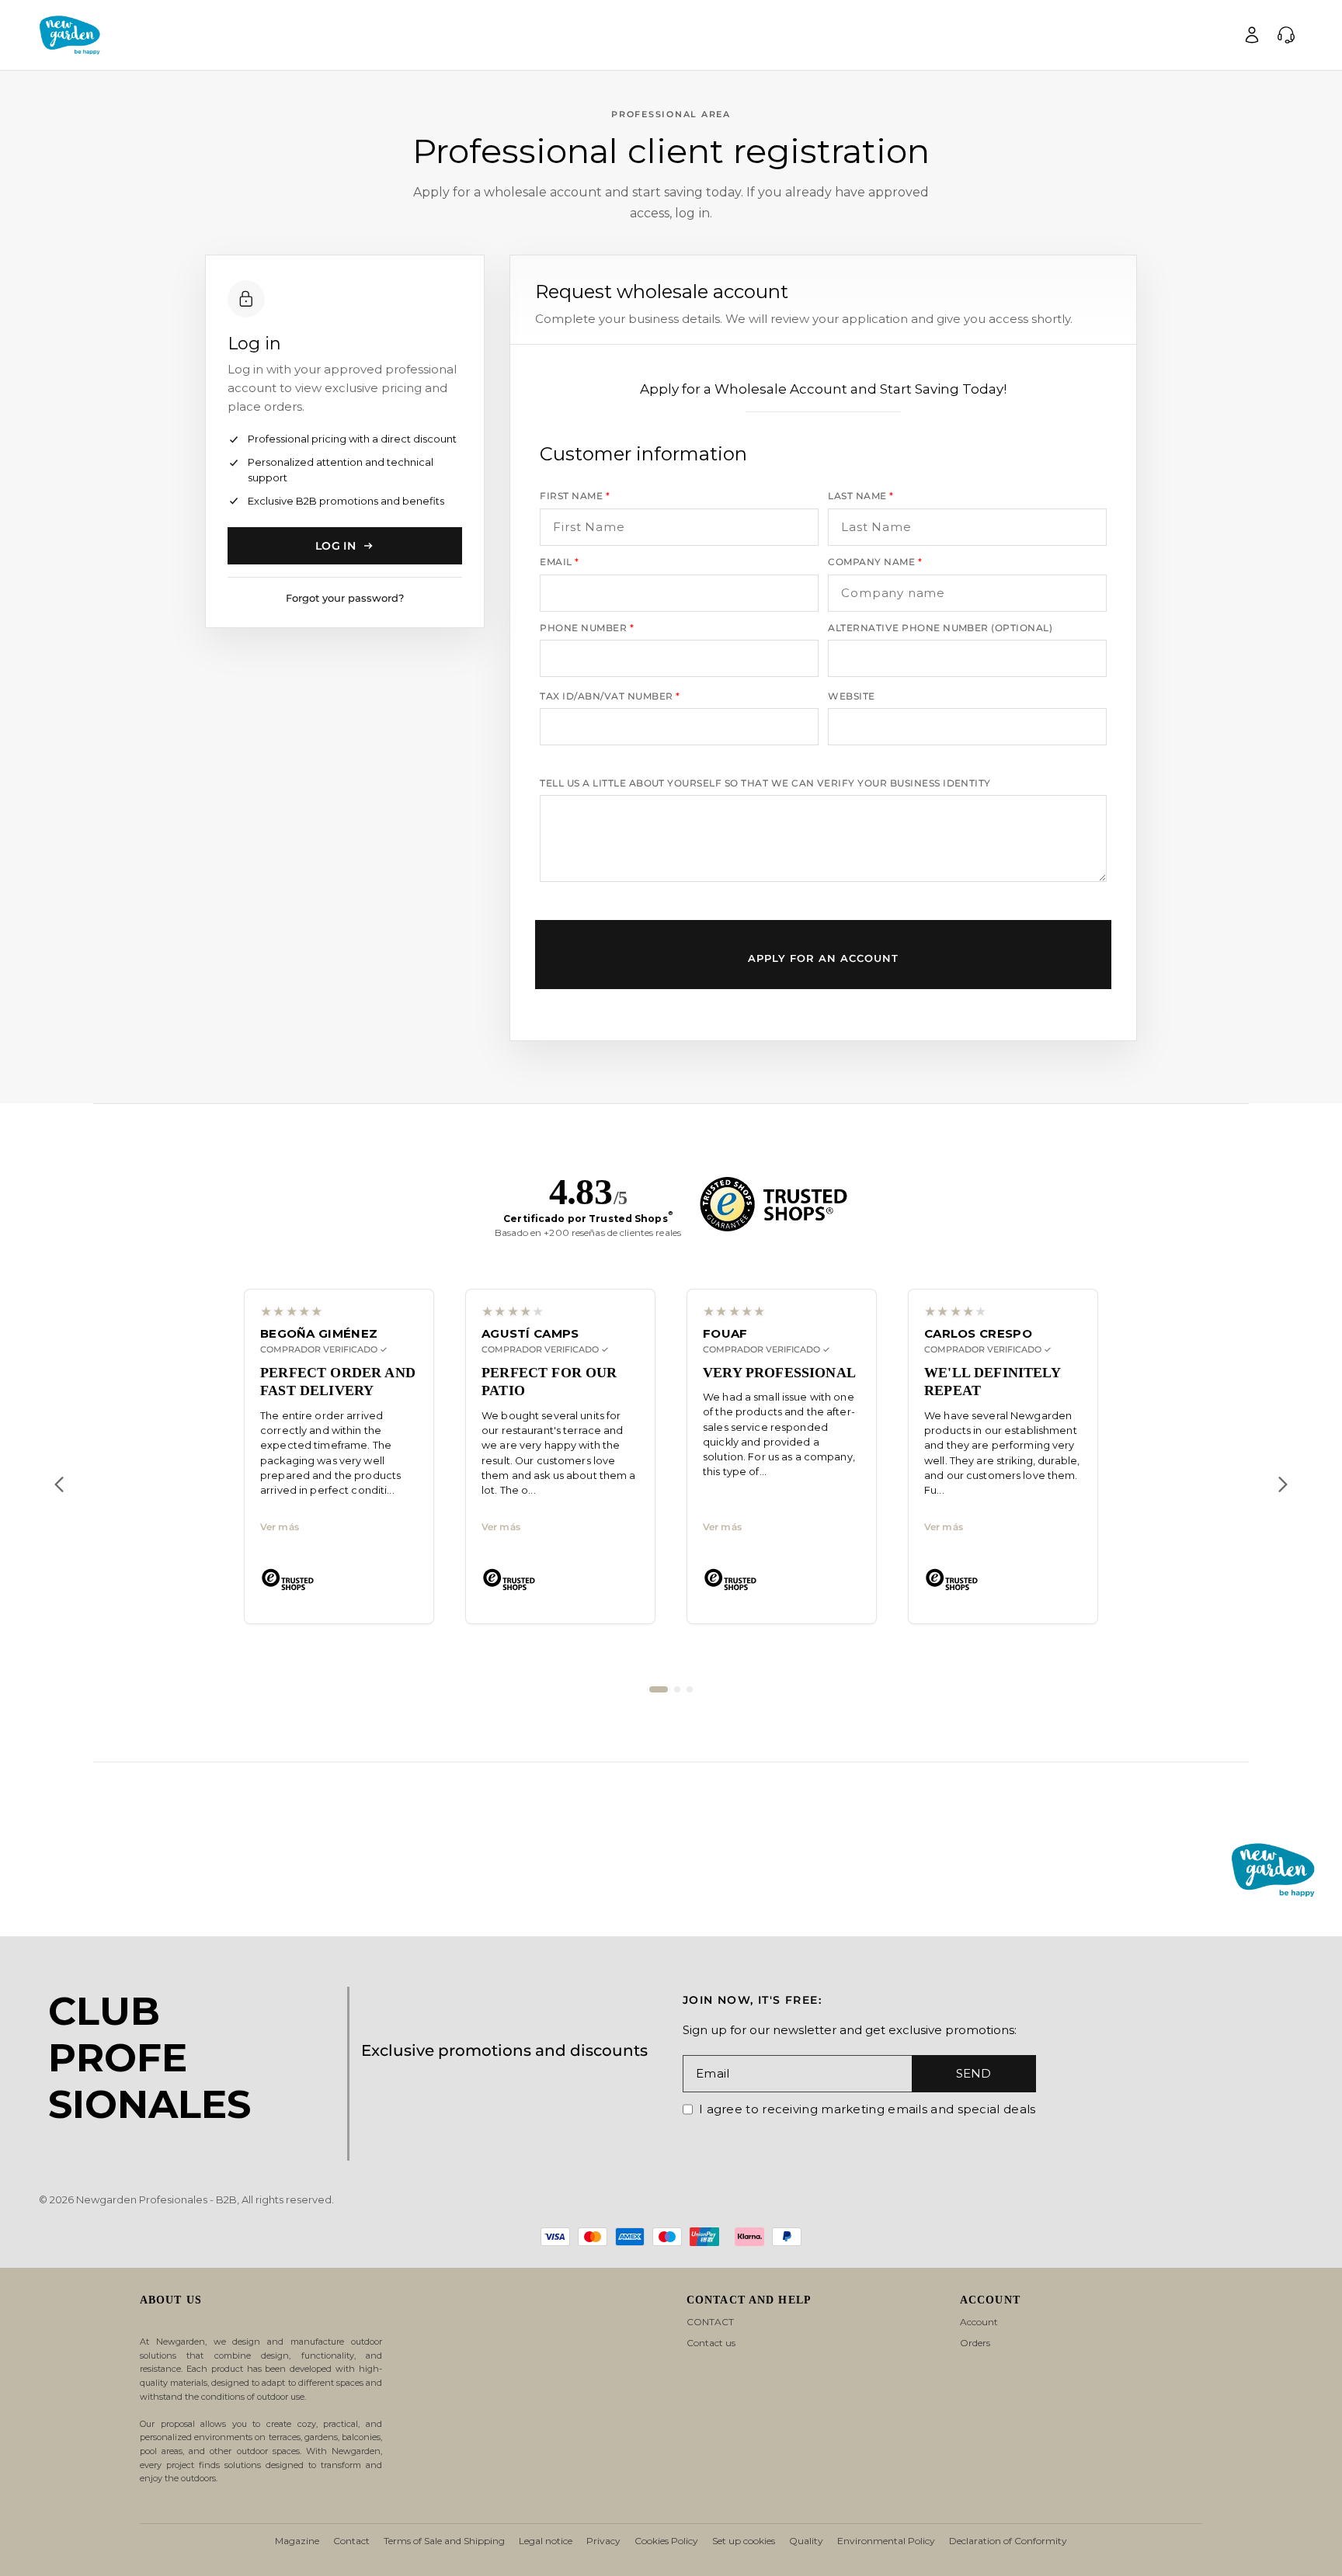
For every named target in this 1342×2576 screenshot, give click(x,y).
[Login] (1252, 35)
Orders (975, 2343)
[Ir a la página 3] (690, 1689)
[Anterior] (59, 1484)
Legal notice (546, 2541)
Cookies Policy (666, 2541)
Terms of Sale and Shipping (444, 2541)
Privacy (603, 2541)
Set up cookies (744, 2541)
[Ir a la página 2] (677, 1689)
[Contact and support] (1286, 35)
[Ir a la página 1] (659, 1689)
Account (979, 2322)
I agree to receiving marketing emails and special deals (867, 2109)
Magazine (297, 2541)
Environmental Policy (886, 2541)
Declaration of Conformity (1008, 2541)
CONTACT (710, 2322)
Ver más (280, 1527)
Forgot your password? (345, 598)
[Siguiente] (1283, 1484)
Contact (351, 2541)
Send (973, 2073)
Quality (806, 2541)
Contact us (711, 2343)
